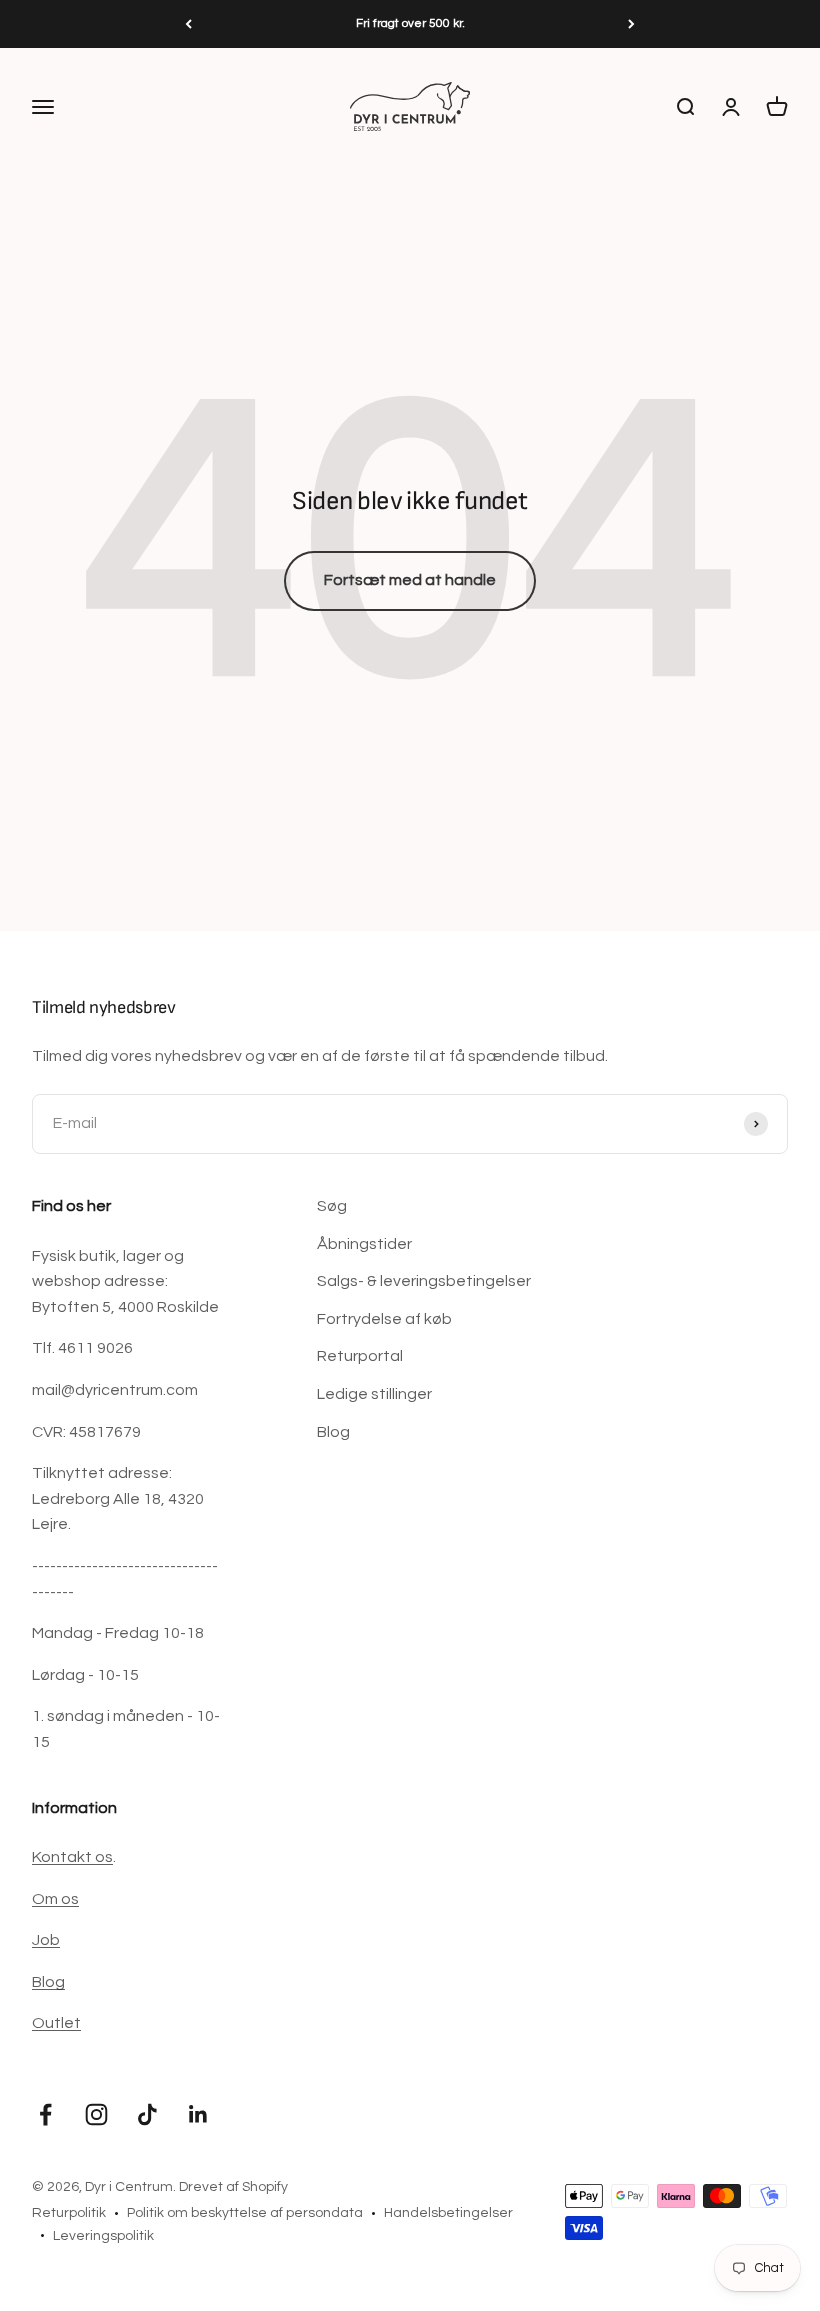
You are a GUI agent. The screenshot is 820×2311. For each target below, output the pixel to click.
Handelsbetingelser (448, 2213)
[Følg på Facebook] (45, 2114)
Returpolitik (69, 2213)
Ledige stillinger (374, 1394)
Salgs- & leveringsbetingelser (424, 1281)
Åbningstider (364, 1244)
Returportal (360, 1356)
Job (46, 1940)
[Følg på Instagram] (96, 2114)
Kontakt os (72, 1857)
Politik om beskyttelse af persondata (245, 2213)
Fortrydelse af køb (384, 1319)
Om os (55, 1899)
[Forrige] (188, 24)
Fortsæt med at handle (410, 580)
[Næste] (631, 24)
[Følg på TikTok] (147, 2114)
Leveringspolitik (103, 2236)
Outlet (56, 2023)
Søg (332, 1206)
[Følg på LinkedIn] (198, 2114)
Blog (333, 1432)
